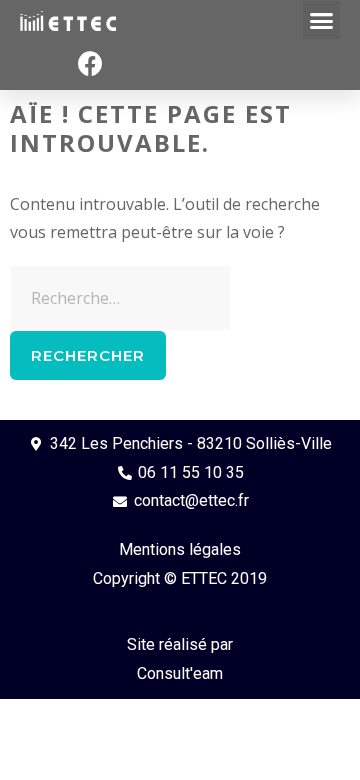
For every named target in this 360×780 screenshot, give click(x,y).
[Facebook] (90, 64)
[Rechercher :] (120, 298)
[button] (322, 20)
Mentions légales (180, 549)
